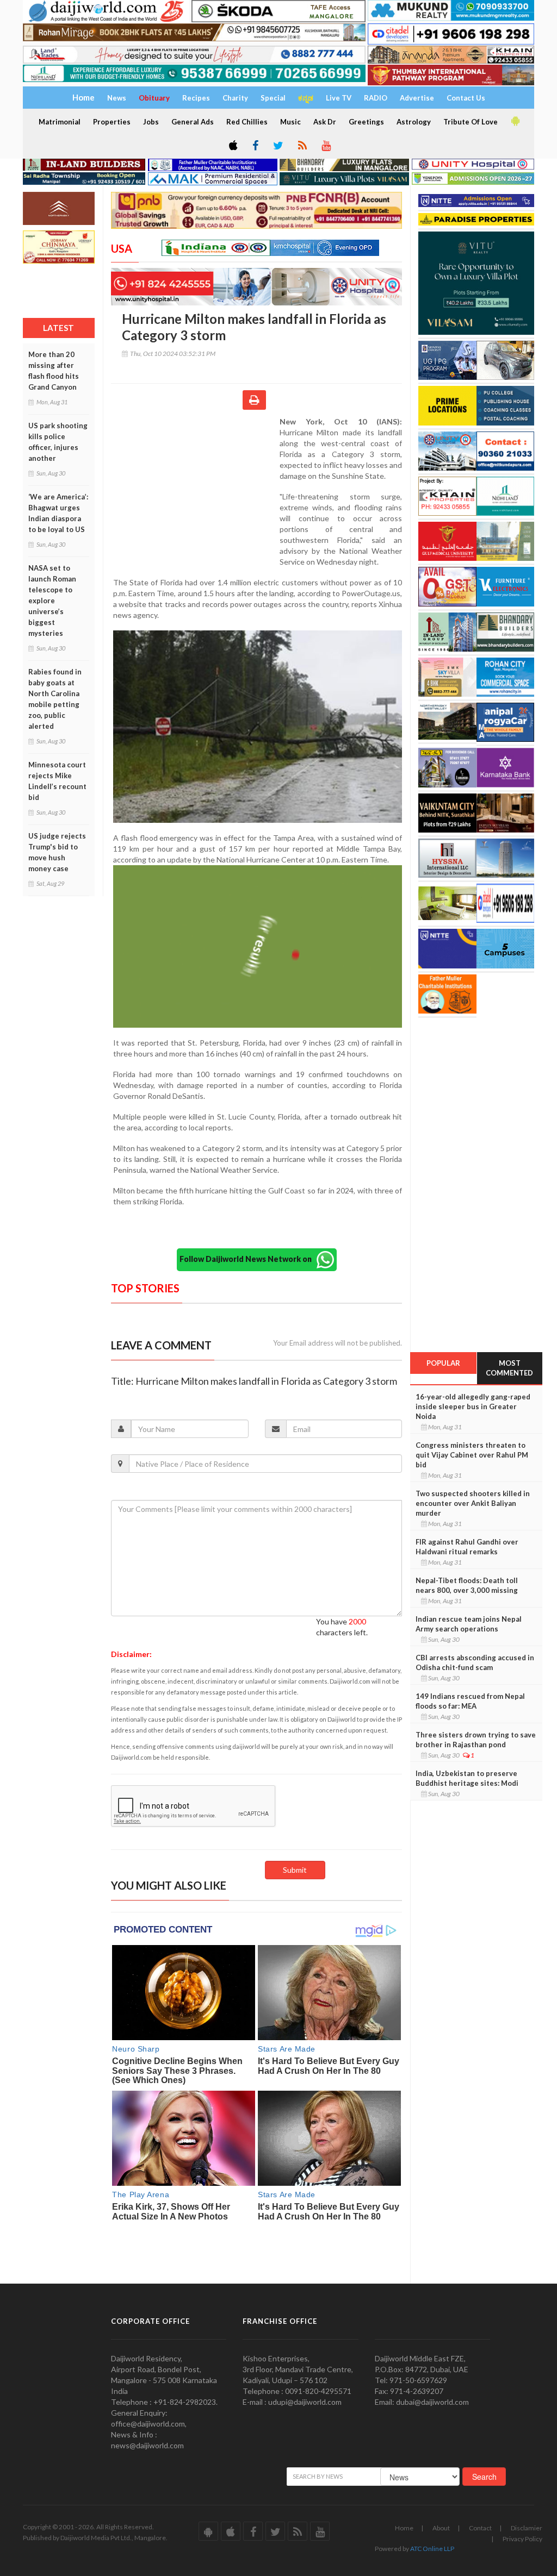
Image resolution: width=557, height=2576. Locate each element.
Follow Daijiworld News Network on (248, 1259)
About (441, 2528)
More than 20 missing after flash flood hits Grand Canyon (54, 371)
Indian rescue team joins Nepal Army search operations (469, 1624)
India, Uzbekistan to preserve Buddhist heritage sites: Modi (467, 1778)
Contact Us (466, 98)
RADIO (376, 98)
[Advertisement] (195, 487)
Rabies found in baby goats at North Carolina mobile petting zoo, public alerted (55, 699)
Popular (443, 1363)
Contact (480, 2528)
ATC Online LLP (432, 2549)
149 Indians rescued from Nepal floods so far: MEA (470, 1701)
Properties (112, 122)
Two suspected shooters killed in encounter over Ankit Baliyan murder (473, 1503)
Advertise (417, 98)
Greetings (366, 122)
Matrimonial (60, 122)
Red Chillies (247, 122)
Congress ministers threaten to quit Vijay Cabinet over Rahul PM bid (472, 1455)
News (117, 98)
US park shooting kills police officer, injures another (58, 442)
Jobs (151, 122)
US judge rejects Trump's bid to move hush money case (57, 852)
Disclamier (527, 2528)
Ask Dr (325, 122)
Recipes (196, 98)
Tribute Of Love (471, 122)
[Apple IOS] (232, 146)
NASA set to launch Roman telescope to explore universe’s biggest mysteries (52, 601)
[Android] (515, 121)
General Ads (193, 122)
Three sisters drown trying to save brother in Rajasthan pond (476, 1740)
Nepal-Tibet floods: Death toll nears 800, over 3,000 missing (467, 1585)
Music (290, 122)
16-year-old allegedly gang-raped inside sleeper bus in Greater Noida (473, 1406)
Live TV (339, 98)
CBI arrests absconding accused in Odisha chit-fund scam (475, 1662)
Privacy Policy (522, 2539)
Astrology (414, 122)
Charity (235, 98)
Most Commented (509, 1368)
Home (404, 2528)
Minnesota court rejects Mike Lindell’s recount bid (57, 781)
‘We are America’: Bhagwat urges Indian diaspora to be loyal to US (58, 513)
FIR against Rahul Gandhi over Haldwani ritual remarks (467, 1547)
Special (273, 98)
